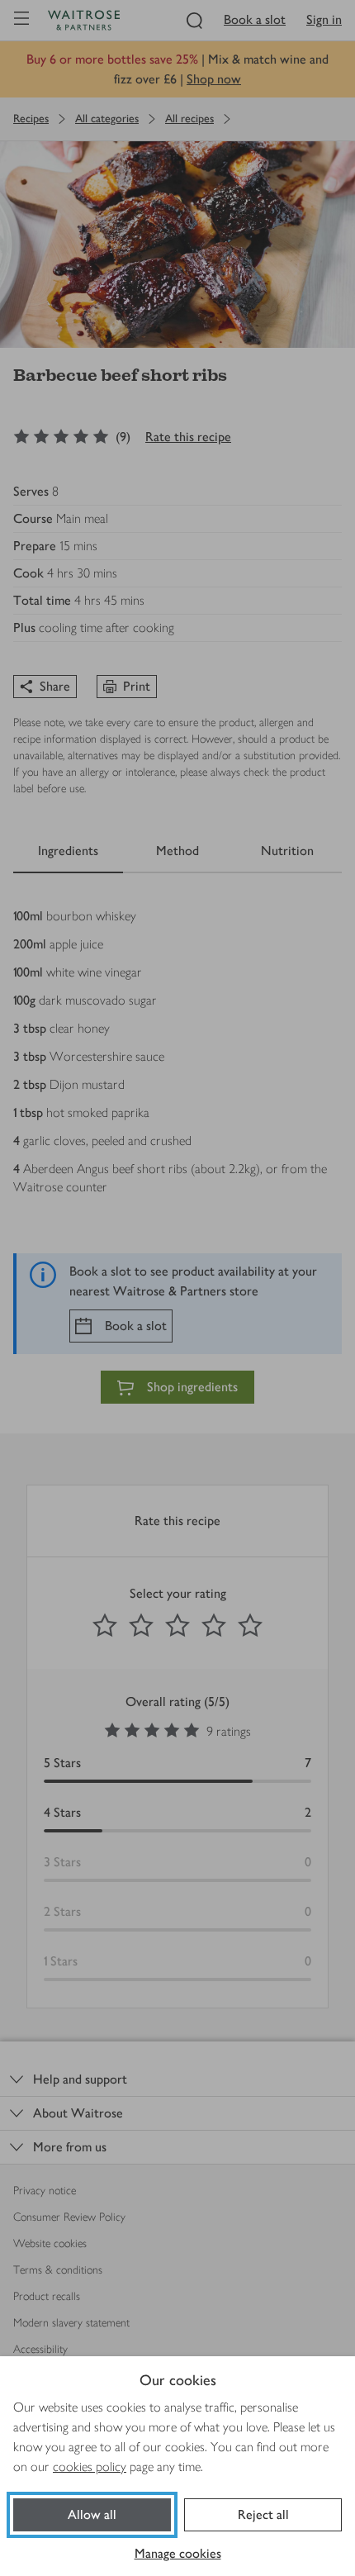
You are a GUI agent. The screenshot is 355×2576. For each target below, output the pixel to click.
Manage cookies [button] (178, 2553)
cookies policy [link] (90, 2467)
